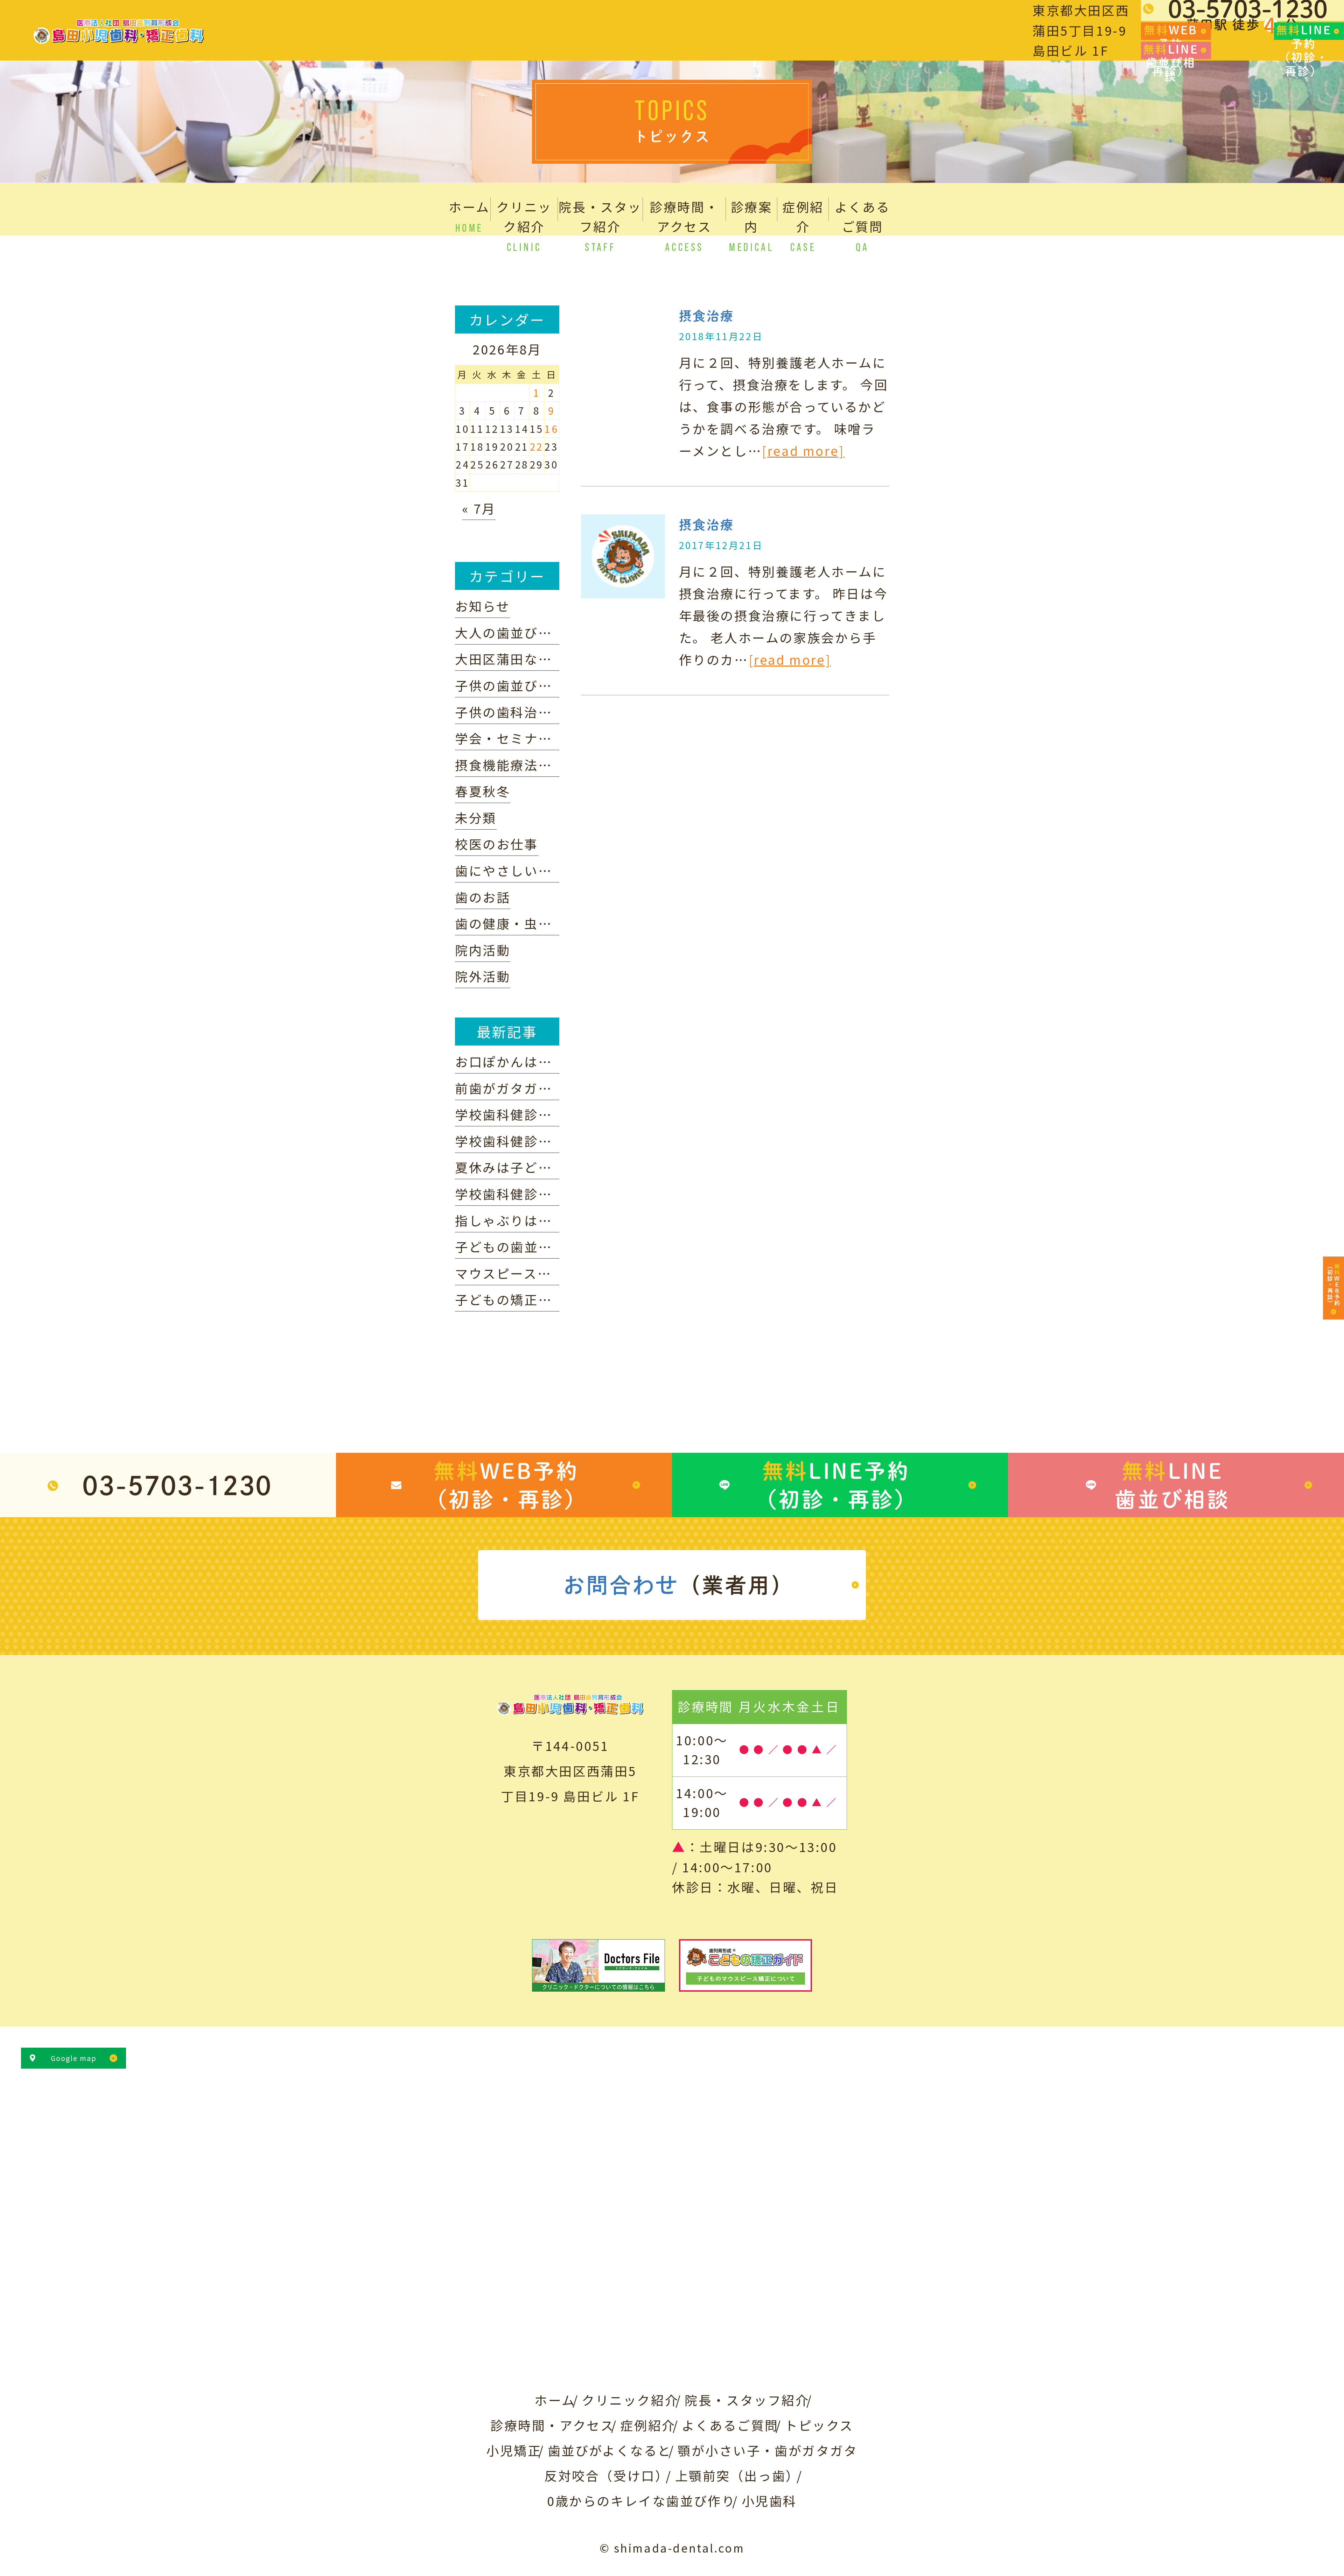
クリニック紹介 (630, 2400)
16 (551, 429)
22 (537, 446)
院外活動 (483, 976)
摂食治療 (707, 316)
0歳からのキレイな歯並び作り (641, 2500)
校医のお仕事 (497, 844)
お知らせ (482, 606)
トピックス (819, 2425)
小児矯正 (514, 2450)
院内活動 (483, 950)
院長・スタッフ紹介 (747, 2400)
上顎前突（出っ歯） (737, 2475)
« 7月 (479, 508)
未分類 (476, 817)
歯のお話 (483, 897)
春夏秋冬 (483, 791)
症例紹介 (648, 2425)
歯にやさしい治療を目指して (545, 870)
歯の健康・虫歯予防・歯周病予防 (559, 923)
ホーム (555, 2400)
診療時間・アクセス (552, 2425)
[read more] (803, 450)
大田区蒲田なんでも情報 (531, 659)
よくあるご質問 (730, 2425)
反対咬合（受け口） (607, 2475)
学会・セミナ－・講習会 (531, 738)
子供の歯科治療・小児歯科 (538, 712)
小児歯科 (769, 2500)
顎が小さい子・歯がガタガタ (768, 2450)
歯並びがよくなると (610, 2450)
